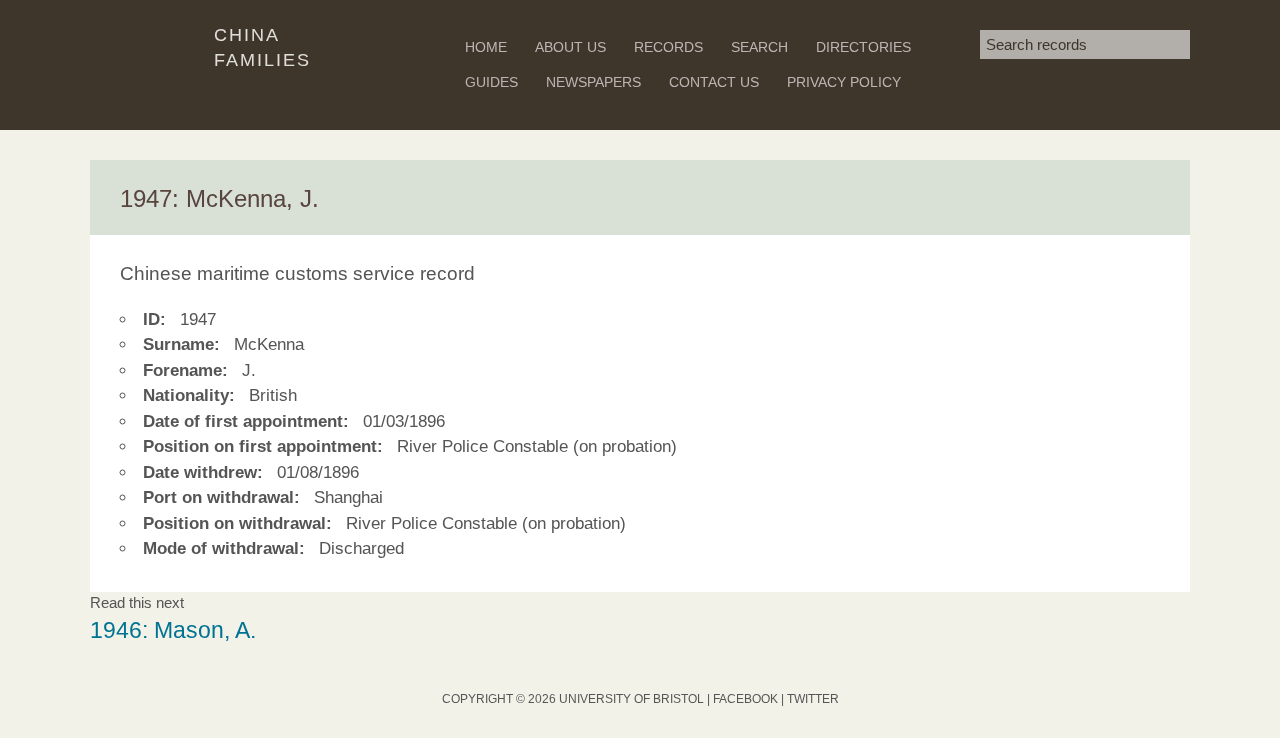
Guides (491, 82)
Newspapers (593, 82)
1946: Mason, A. (173, 630)
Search (759, 47)
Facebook (745, 699)
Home (486, 47)
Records (668, 47)
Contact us (714, 82)
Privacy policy (844, 82)
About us (570, 47)
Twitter (813, 699)
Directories (863, 47)
